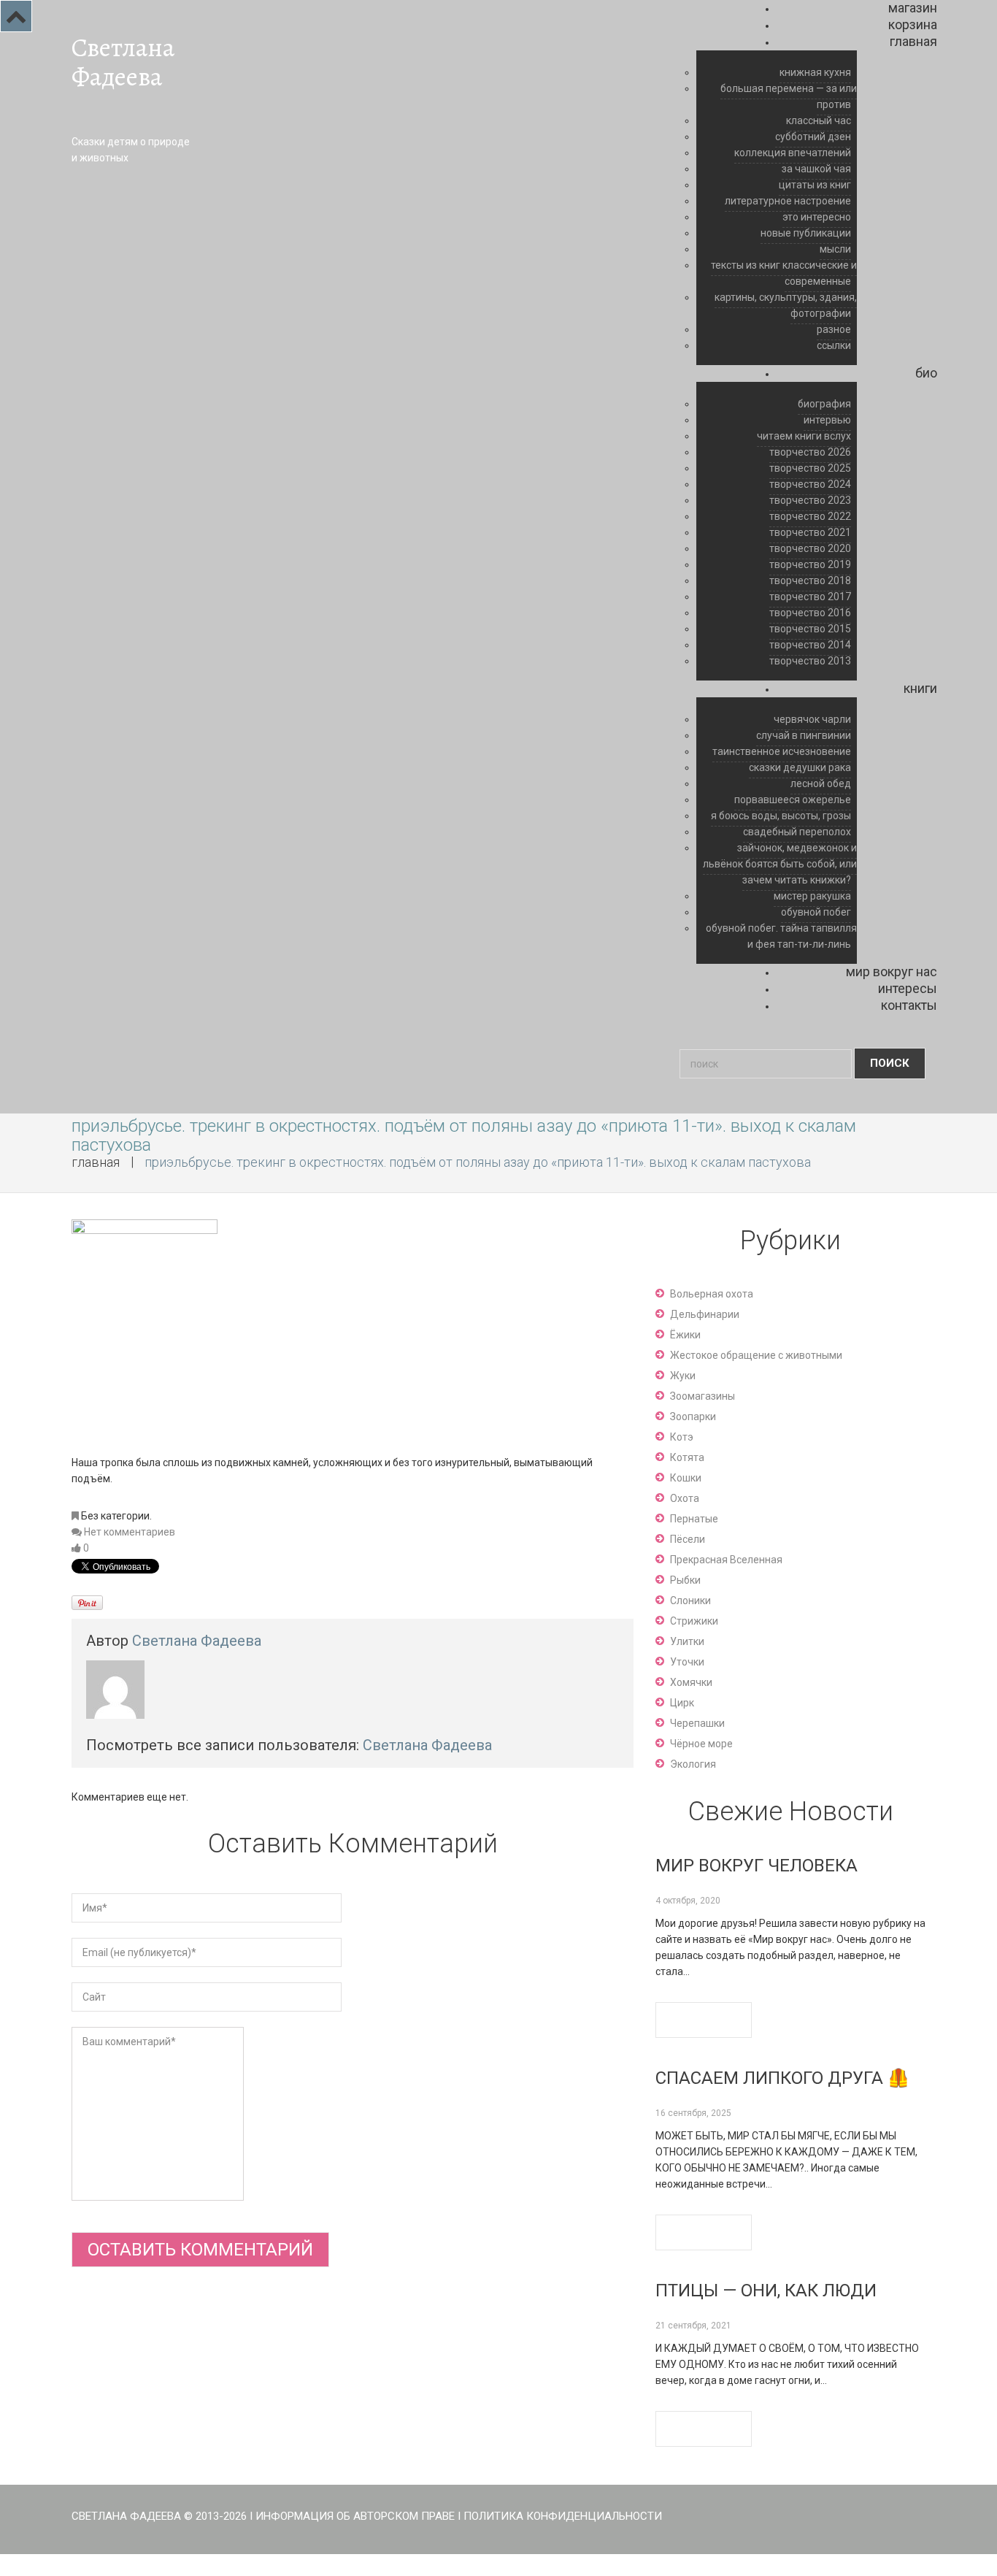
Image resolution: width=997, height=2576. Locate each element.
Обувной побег (816, 912)
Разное (834, 329)
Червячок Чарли (812, 719)
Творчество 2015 (810, 629)
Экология (693, 1764)
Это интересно (817, 217)
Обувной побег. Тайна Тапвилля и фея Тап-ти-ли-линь (781, 936)
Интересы (908, 988)
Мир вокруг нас (892, 971)
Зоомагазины (702, 1396)
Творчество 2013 (810, 661)
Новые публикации (806, 233)
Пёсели (688, 1539)
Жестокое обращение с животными (756, 1355)
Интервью (827, 420)
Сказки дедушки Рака (800, 767)
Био (926, 373)
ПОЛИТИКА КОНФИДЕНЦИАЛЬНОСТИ (563, 2516)
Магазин (913, 8)
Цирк (682, 1703)
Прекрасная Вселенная (726, 1560)
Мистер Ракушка (812, 896)
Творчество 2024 (810, 484)
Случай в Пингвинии (804, 735)
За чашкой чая (816, 169)
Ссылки (834, 345)
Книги (920, 688)
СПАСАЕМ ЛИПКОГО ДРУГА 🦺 (782, 2078)
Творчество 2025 (810, 468)
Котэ (682, 1437)
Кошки (686, 1478)
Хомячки (691, 1682)
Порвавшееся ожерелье (793, 800)
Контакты (909, 1005)
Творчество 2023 (810, 500)
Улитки (687, 1641)
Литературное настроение (788, 201)
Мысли (835, 249)
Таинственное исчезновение (782, 751)
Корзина (913, 24)
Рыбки (685, 1580)
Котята (687, 1457)
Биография (824, 404)
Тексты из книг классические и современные (784, 273)
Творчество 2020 (810, 548)
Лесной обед (821, 783)
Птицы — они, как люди (766, 2291)
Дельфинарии (705, 1314)
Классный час (819, 120)
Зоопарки (693, 1417)
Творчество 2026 (810, 452)
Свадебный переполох (797, 832)
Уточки (687, 1662)
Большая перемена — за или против (789, 96)
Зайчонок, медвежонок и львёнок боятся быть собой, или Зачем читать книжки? (780, 864)
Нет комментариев (130, 1532)
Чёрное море (701, 1744)
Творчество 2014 (810, 645)
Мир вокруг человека (757, 1866)
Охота (685, 1498)
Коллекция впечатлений (793, 153)
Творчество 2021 (810, 532)
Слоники (690, 1601)
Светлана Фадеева (123, 62)
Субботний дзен (813, 137)
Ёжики (685, 1335)
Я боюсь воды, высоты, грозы (781, 816)
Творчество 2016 (810, 613)
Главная (913, 41)
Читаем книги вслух (804, 436)
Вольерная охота (712, 1294)
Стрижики (694, 1621)
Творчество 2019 (810, 564)
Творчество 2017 (810, 597)
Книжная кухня (815, 72)
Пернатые (694, 1519)
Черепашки (697, 1723)
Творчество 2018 (810, 580)
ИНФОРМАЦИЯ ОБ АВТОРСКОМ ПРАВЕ (355, 2516)
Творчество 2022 (810, 516)
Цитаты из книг (815, 185)
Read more (704, 2020)
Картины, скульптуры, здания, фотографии (786, 305)
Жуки (683, 1376)
